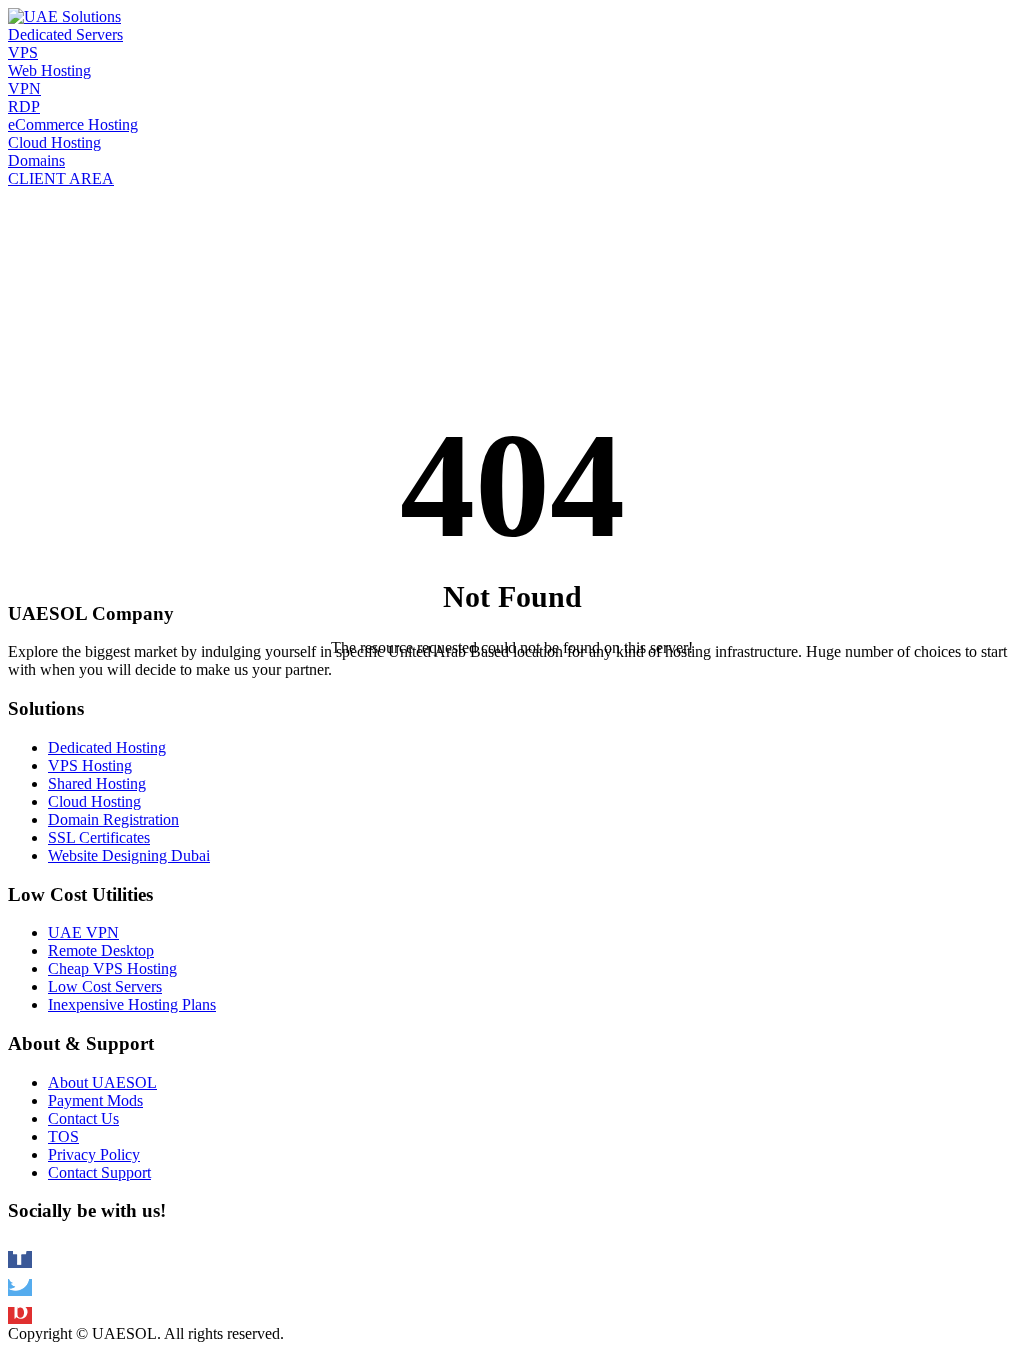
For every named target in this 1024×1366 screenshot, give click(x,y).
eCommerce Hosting (73, 124)
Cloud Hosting (54, 142)
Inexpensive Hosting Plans (132, 1004)
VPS (23, 52)
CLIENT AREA (61, 178)
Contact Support (99, 1172)
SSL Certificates (99, 837)
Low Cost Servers (105, 986)
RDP (24, 106)
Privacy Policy (94, 1154)
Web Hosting (49, 70)
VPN (24, 88)
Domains (36, 160)
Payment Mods (95, 1100)
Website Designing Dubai (129, 855)
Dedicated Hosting (107, 747)
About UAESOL (102, 1082)
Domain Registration (113, 819)
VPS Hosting (90, 765)
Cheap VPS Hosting (112, 968)
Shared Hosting (97, 783)
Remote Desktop (101, 950)
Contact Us (83, 1118)
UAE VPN (83, 932)
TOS (63, 1136)
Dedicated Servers (65, 34)
